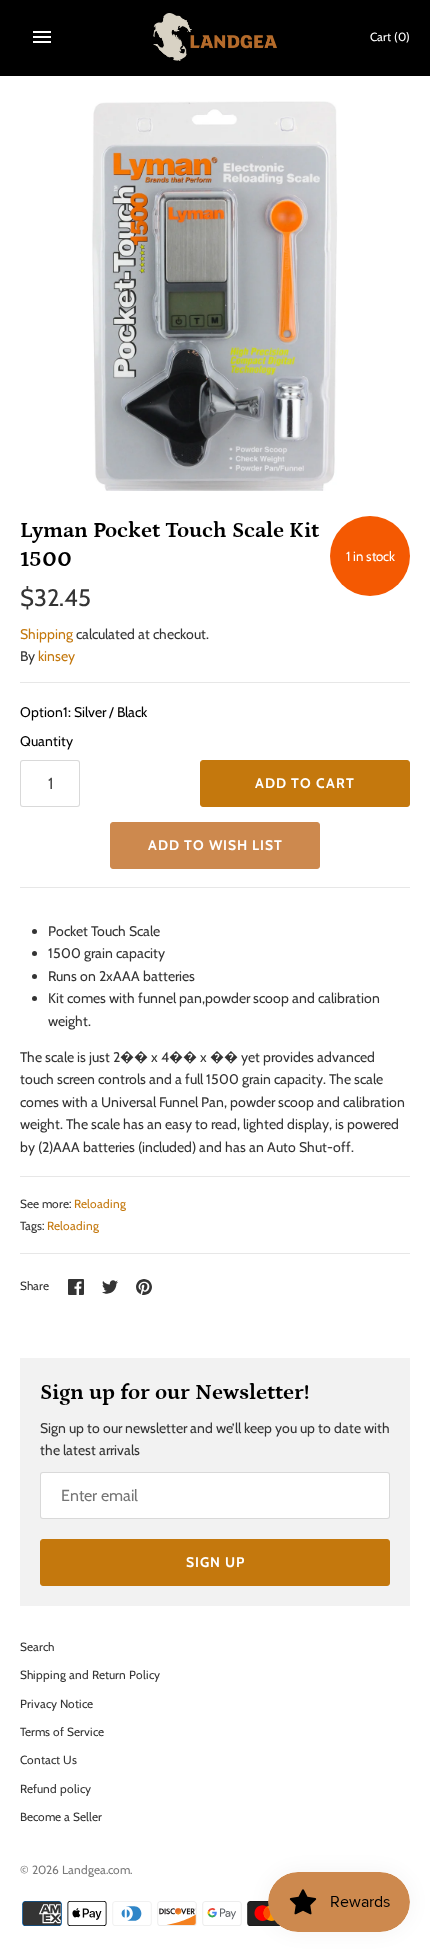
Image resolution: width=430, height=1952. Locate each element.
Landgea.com (96, 1870)
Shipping (46, 634)
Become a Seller (61, 1817)
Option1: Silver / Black (83, 712)
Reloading (100, 1204)
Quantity (46, 741)
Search (37, 1647)
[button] (215, 845)
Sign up (215, 1562)
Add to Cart (305, 783)
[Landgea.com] (215, 37)
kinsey (56, 656)
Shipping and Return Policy (90, 1675)
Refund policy (55, 1789)
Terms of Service (62, 1732)
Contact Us (48, 1760)
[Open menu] (42, 37)
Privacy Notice (56, 1704)
